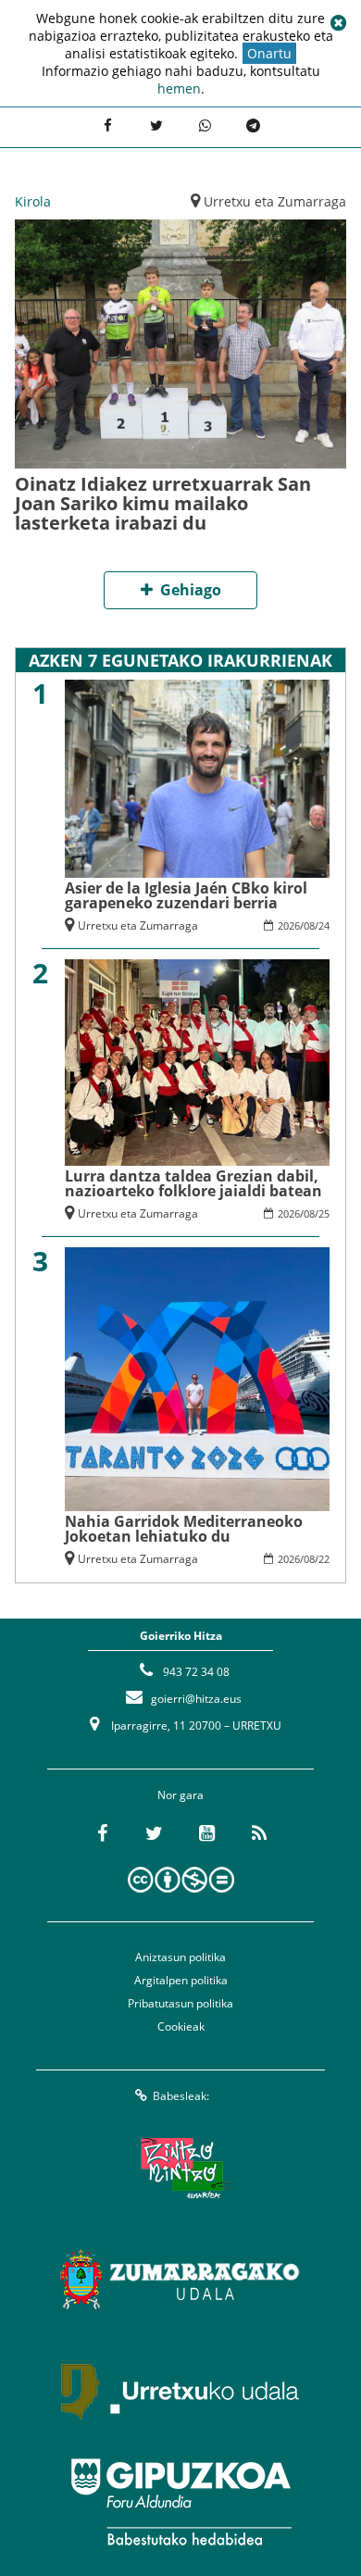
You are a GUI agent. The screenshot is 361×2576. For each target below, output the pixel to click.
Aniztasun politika (180, 1957)
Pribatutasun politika (180, 2003)
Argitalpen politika (181, 1980)
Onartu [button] (269, 53)
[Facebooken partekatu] (107, 125)
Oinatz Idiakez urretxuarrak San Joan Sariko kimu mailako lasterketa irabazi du (163, 503)
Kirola (33, 201)
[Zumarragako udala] (180, 2280)
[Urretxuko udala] (180, 2391)
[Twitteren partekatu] (156, 125)
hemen (179, 88)
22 (324, 1559)
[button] (338, 23)
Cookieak (181, 2026)
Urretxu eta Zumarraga (275, 201)
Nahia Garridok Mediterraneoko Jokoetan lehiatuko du (184, 1529)
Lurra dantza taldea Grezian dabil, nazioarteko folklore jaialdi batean (193, 1183)
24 (324, 925)
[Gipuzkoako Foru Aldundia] (180, 2502)
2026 (289, 925)
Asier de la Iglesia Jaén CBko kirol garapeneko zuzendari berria (186, 895)
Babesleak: (181, 2096)
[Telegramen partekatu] (253, 125)
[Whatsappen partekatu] (205, 125)
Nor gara (180, 1795)
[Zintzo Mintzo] (181, 2169)
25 (324, 1213)
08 (309, 925)
